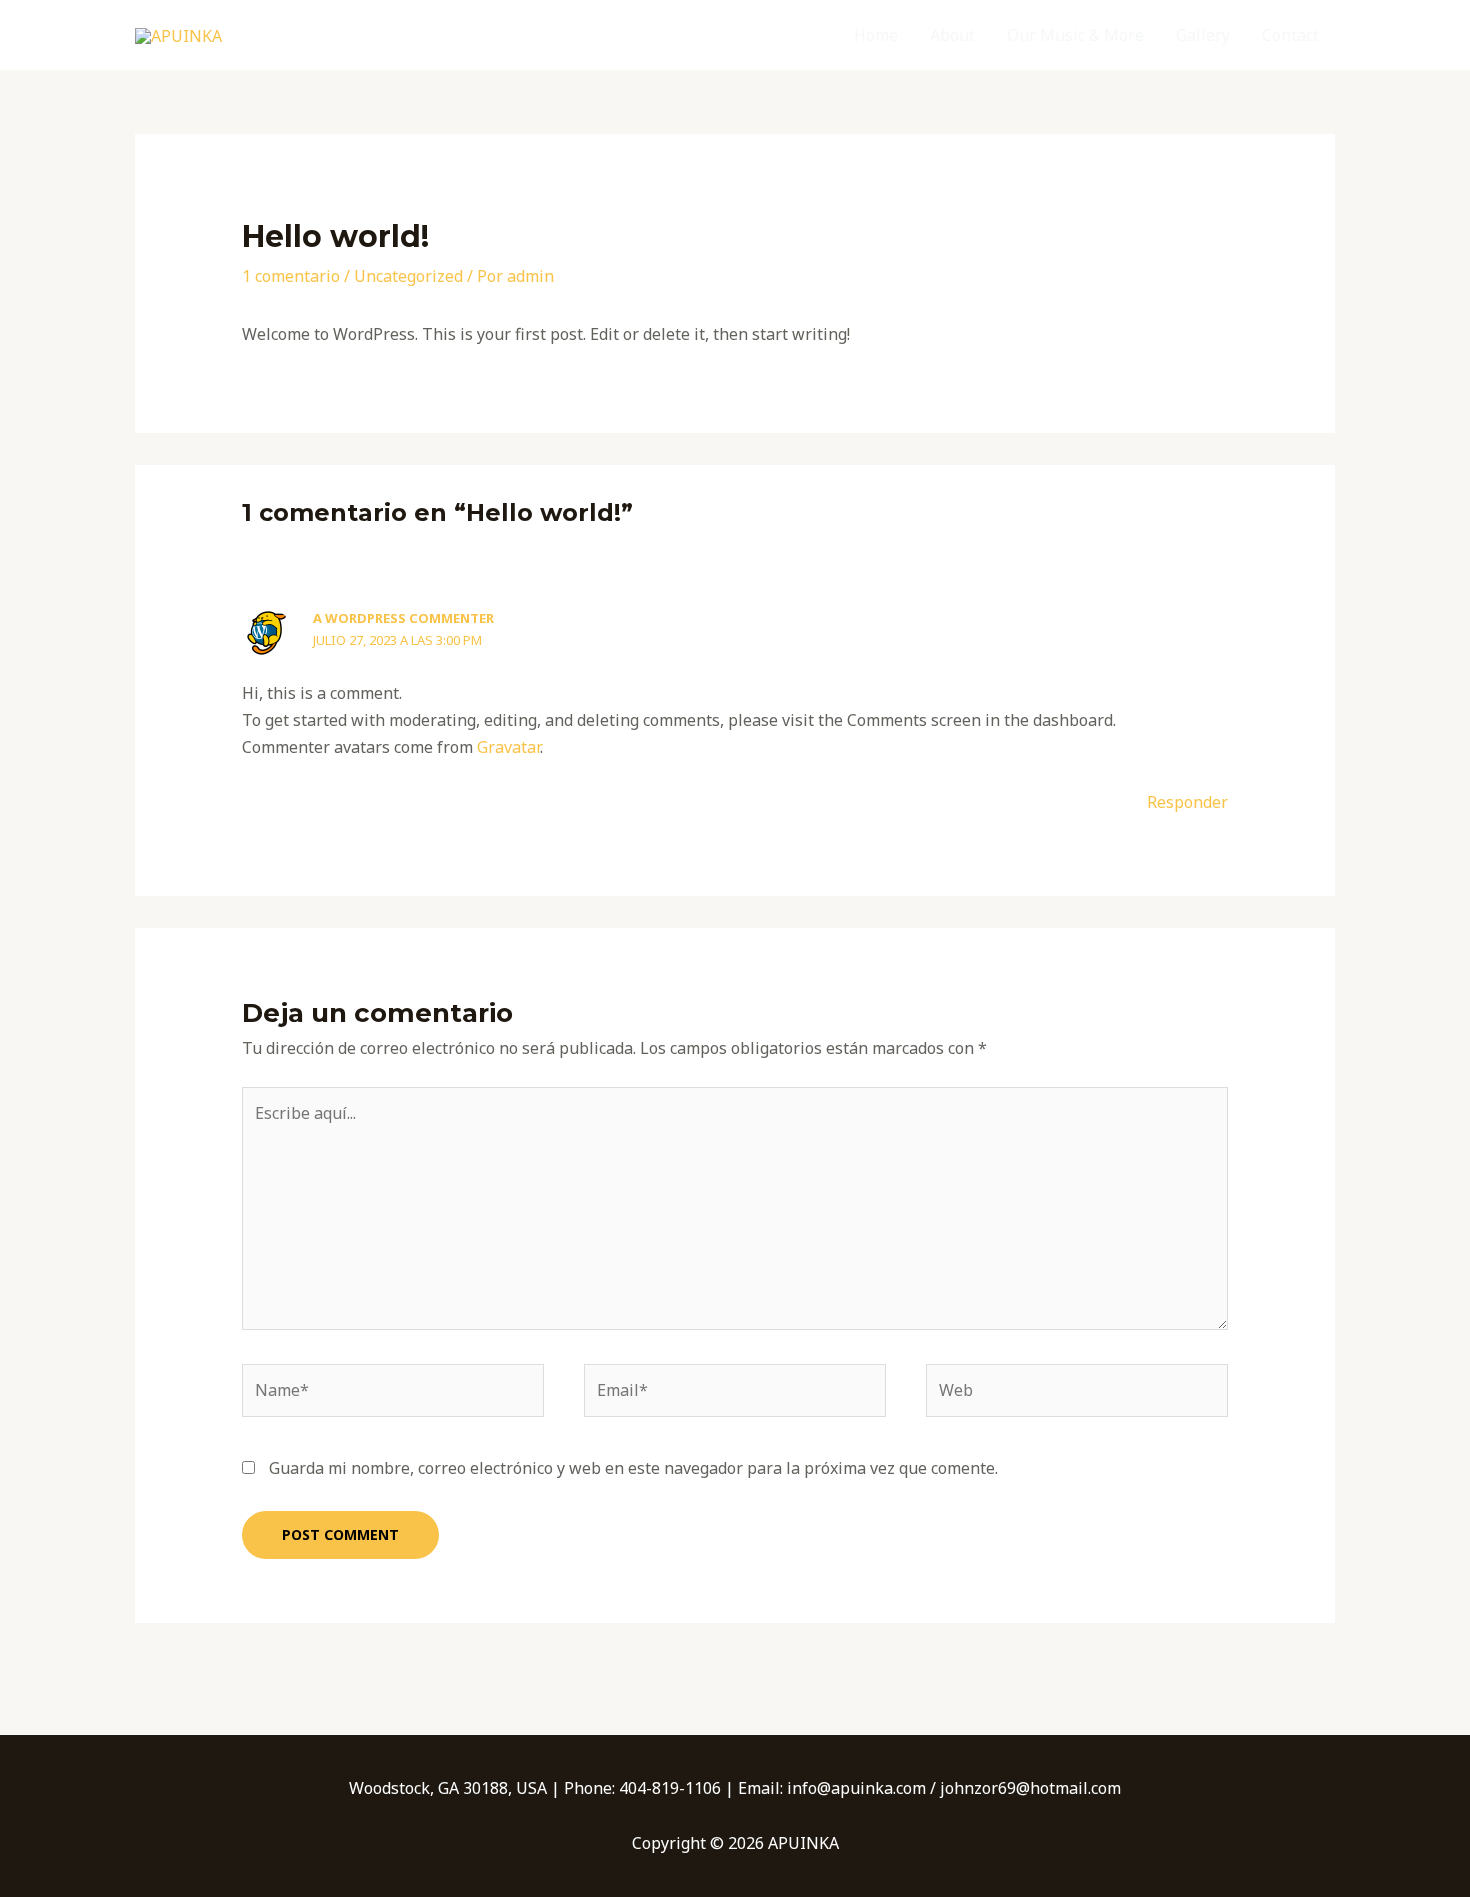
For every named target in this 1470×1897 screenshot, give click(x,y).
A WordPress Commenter (403, 618)
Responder (1187, 802)
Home (876, 35)
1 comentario (291, 276)
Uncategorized (408, 276)
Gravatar (508, 747)
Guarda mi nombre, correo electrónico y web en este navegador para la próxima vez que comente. (633, 1468)
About (952, 35)
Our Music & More (1075, 35)
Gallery (1203, 35)
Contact (1290, 35)
